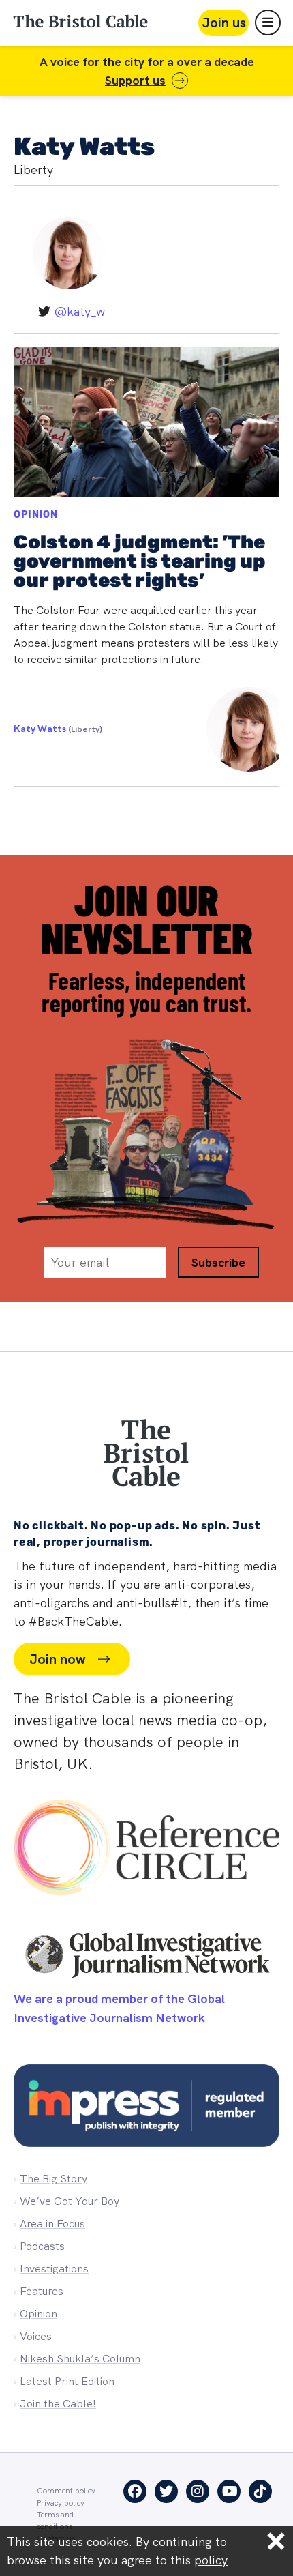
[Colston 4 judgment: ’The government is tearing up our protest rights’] (146, 559)
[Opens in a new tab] (146, 1851)
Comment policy (66, 2490)
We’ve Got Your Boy (70, 2201)
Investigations (54, 2269)
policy (211, 2560)
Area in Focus (52, 2224)
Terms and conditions (55, 2520)
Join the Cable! (58, 2404)
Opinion (36, 515)
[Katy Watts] (241, 729)
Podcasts (42, 2246)
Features (42, 2291)
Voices (36, 2336)
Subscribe (218, 1262)
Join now (57, 1659)
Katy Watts (58, 729)
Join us (224, 23)
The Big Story (53, 2179)
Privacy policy (61, 2503)
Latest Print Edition (67, 2381)
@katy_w (79, 311)
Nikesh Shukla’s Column (80, 2359)
